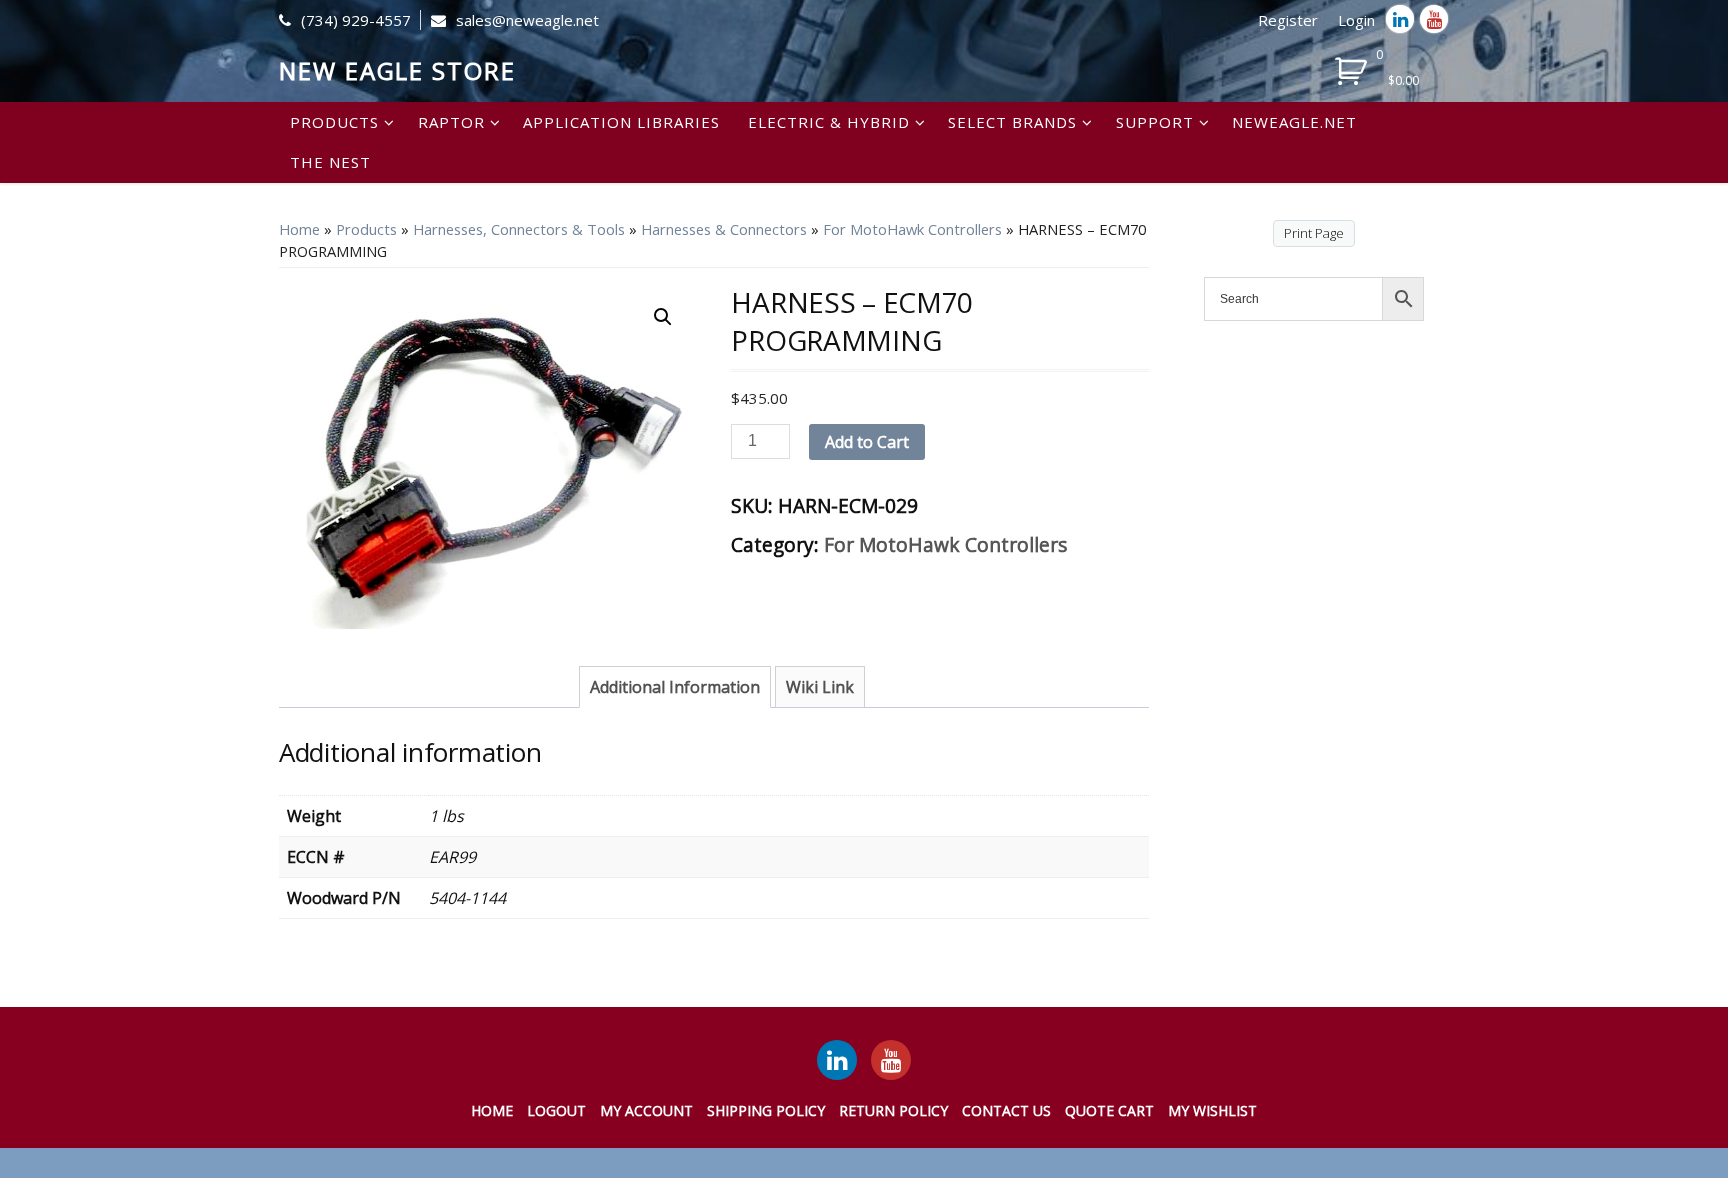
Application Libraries (621, 122)
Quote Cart (1109, 1110)
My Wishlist (1212, 1110)
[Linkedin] (1400, 19)
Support (1155, 122)
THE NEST (330, 162)
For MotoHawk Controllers (912, 229)
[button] (663, 317)
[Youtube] (1434, 19)
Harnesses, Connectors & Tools (519, 229)
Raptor (451, 122)
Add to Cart (867, 442)
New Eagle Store (397, 70)
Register (1288, 20)
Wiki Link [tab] (820, 687)
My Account (646, 1110)
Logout (556, 1110)
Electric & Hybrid (829, 122)
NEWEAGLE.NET (1294, 122)
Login (1356, 20)
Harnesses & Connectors (724, 229)
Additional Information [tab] (675, 687)
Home (299, 229)
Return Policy (893, 1110)
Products (334, 122)
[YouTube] (891, 1060)
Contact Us (1006, 1110)
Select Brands (1012, 122)
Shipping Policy (766, 1110)
